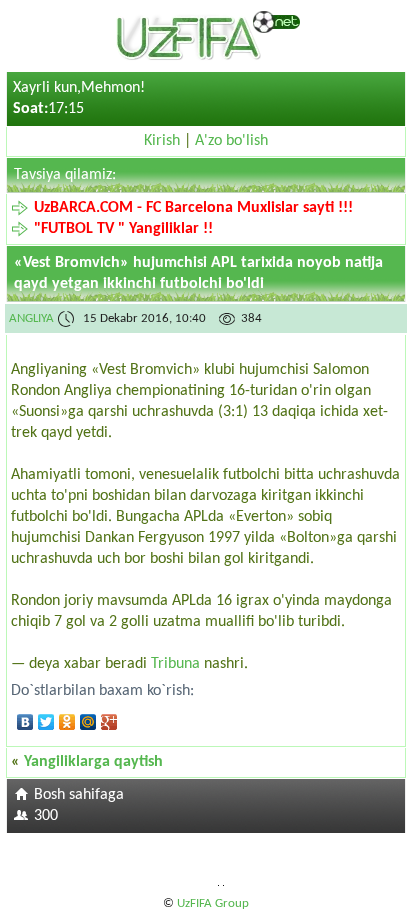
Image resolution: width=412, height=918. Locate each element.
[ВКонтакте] (25, 722)
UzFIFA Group (213, 903)
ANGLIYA (31, 318)
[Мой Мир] (88, 722)
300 (46, 816)
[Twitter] (46, 722)
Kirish (162, 141)
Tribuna (175, 664)
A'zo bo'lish (231, 141)
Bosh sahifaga (79, 795)
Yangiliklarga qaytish (93, 762)
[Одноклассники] (67, 722)
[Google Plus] (109, 722)
